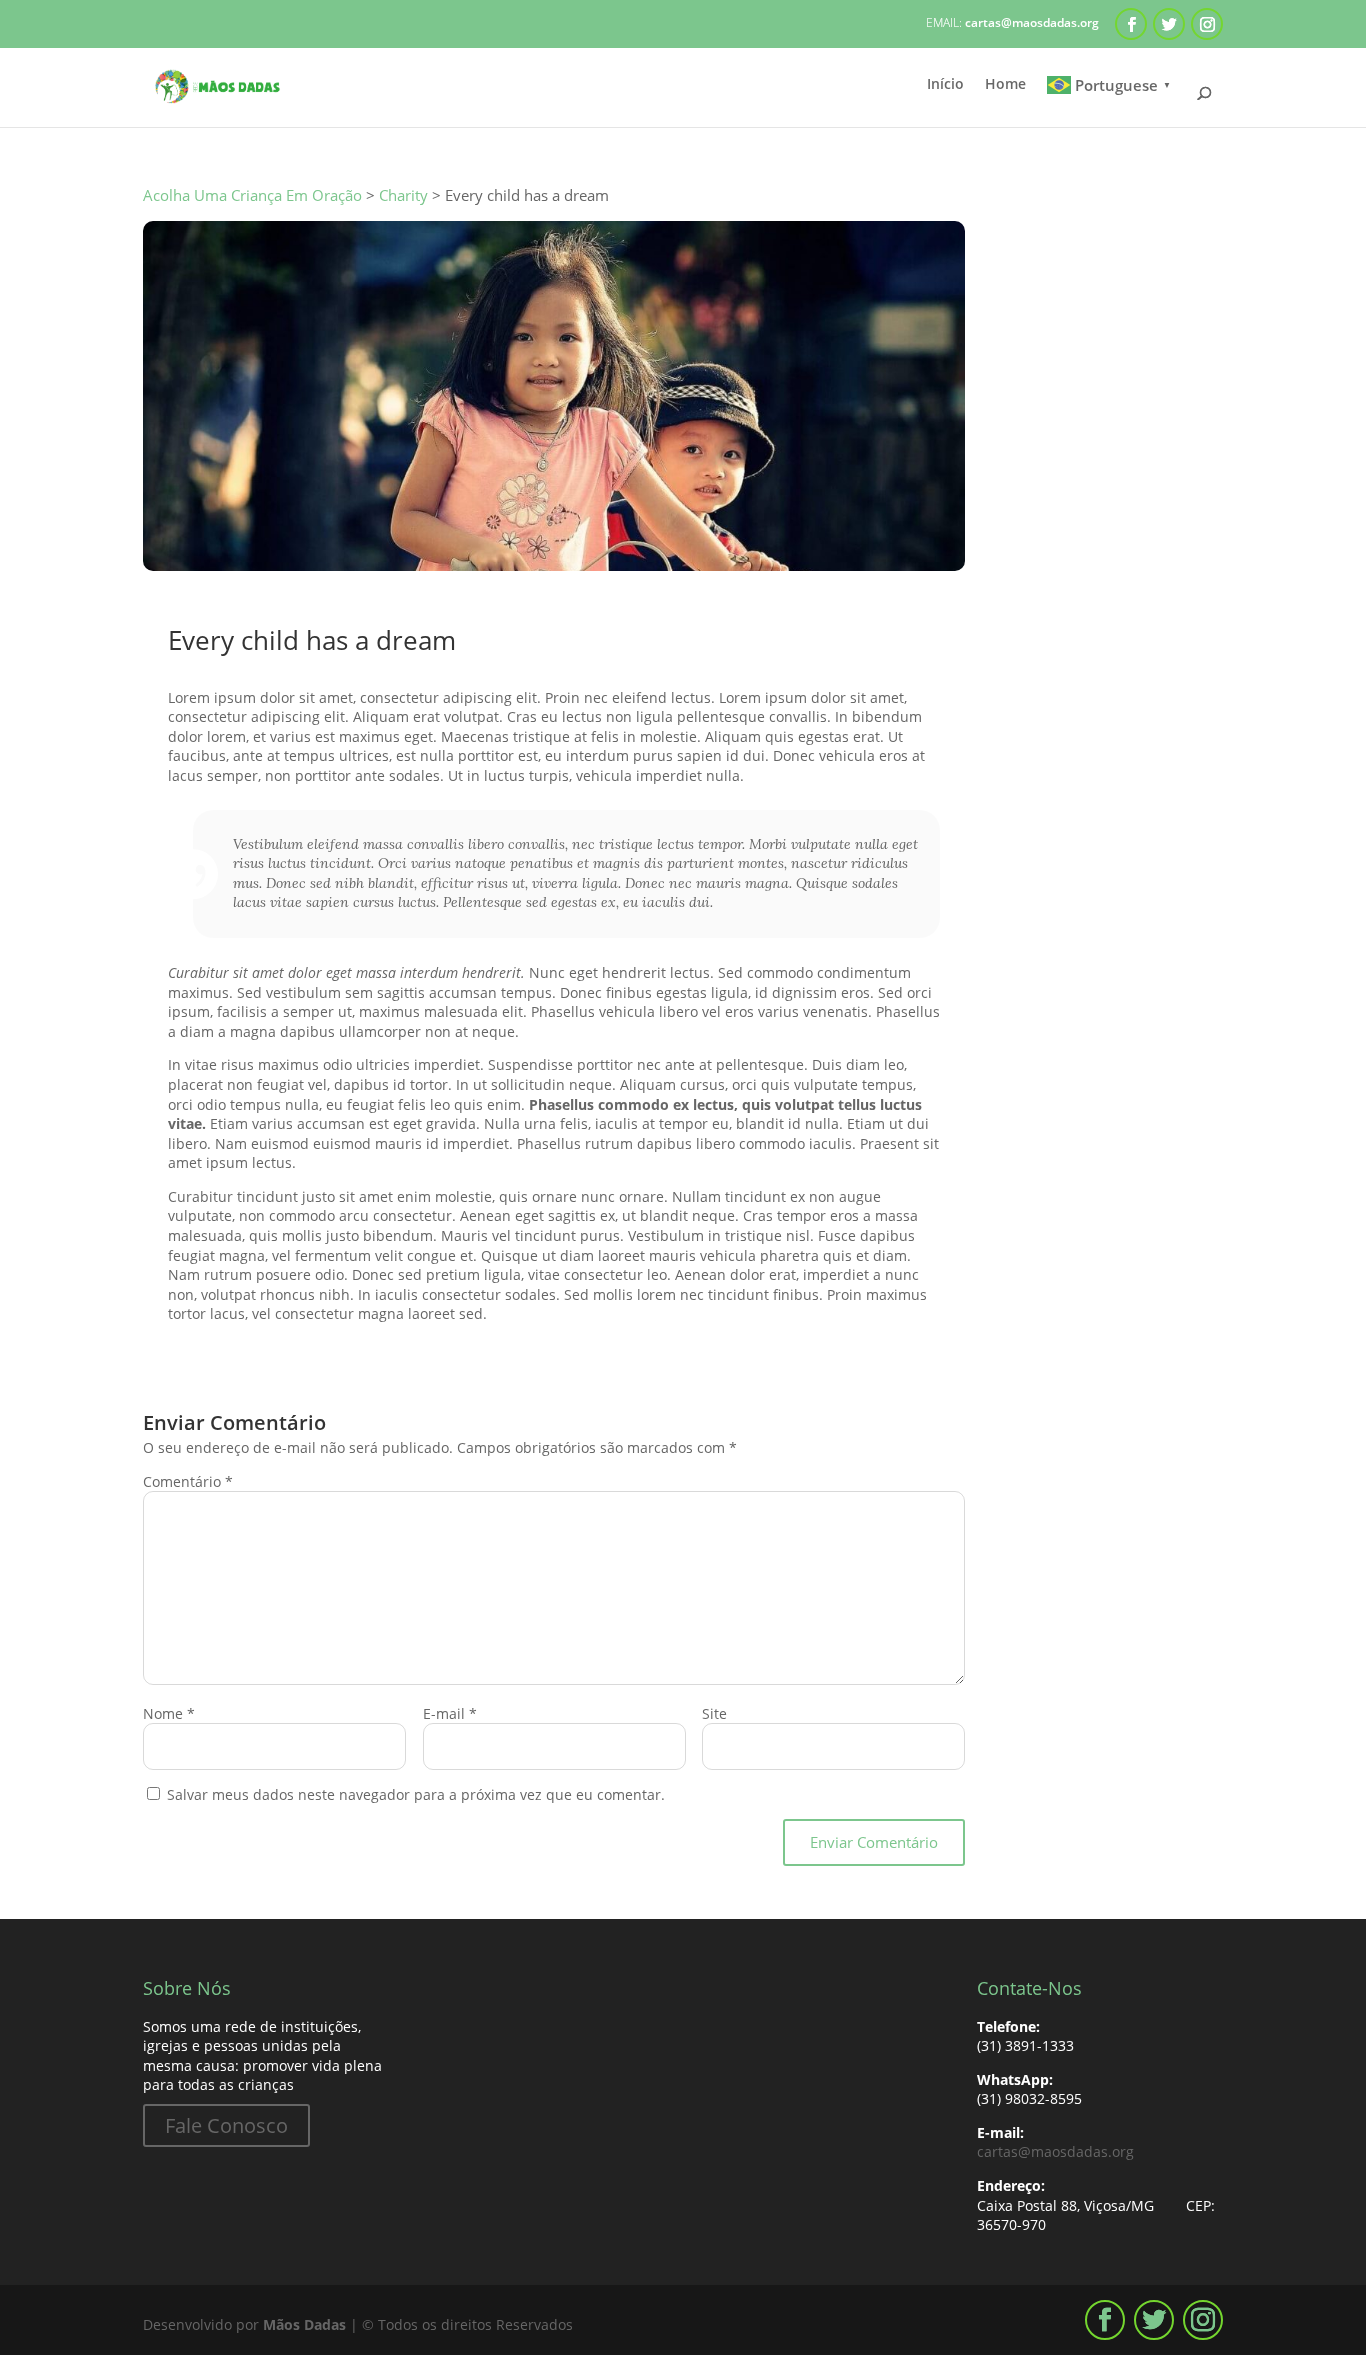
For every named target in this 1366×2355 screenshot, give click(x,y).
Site (714, 1713)
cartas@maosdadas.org (1055, 2151)
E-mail (450, 1713)
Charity (518, 610)
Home (1005, 85)
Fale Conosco (226, 2125)
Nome (169, 1713)
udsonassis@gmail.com (290, 610)
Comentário (188, 1481)
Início (945, 85)
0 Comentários (619, 610)
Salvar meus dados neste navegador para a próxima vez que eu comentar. (416, 1794)
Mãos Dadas (304, 2324)
